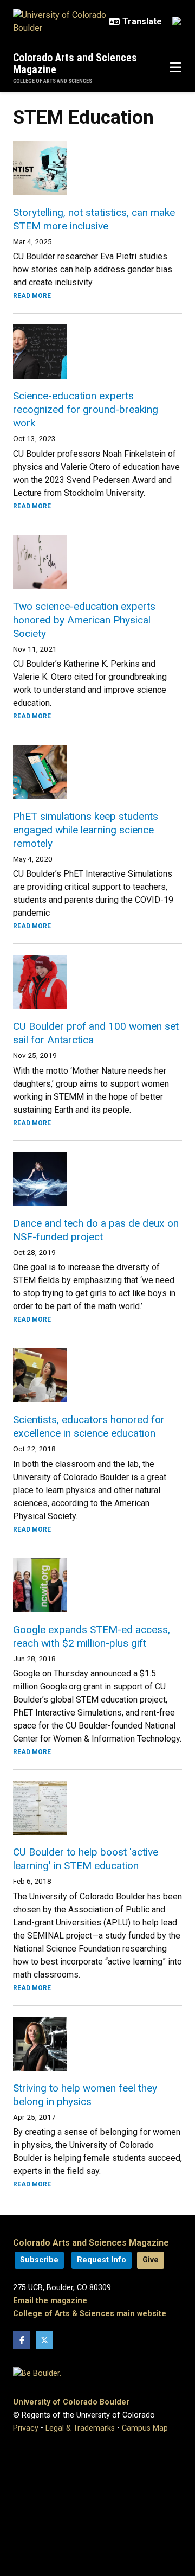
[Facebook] (22, 2340)
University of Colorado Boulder (71, 2402)
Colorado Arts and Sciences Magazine (75, 63)
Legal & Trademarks (80, 2428)
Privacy (26, 2428)
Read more (32, 296)
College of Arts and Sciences (53, 81)
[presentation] (97, 168)
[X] (44, 2340)
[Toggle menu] (175, 68)
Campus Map (145, 2428)
